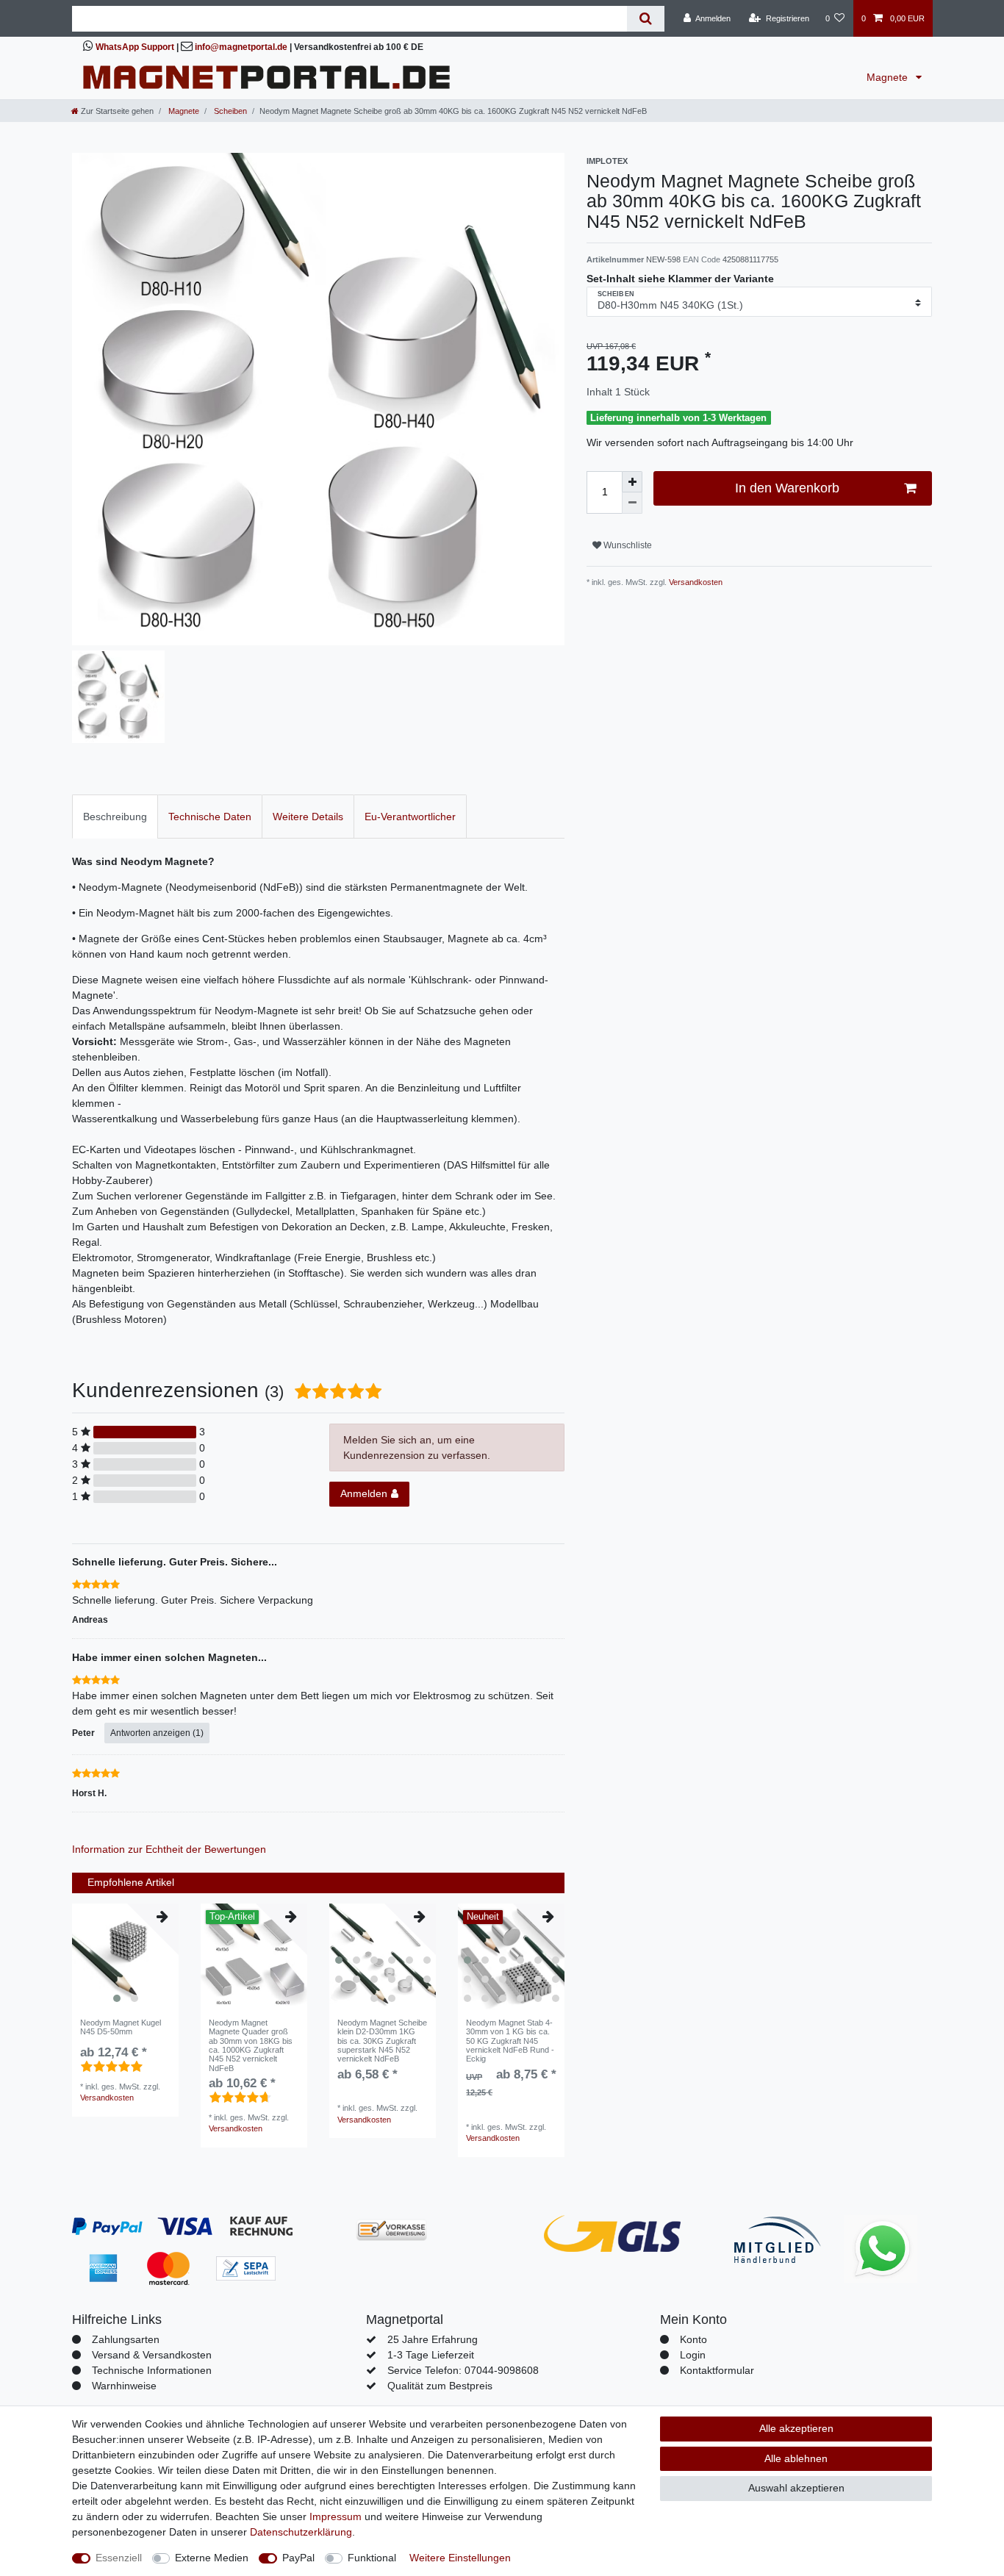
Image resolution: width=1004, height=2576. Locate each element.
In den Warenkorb (787, 488)
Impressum (336, 2516)
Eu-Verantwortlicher (410, 817)
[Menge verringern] (632, 503)
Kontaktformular (717, 2370)
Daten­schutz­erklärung (301, 2532)
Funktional (372, 2558)
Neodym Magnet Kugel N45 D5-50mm (121, 2027)
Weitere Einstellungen (460, 2558)
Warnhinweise (124, 2386)
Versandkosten (695, 582)
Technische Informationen (152, 2370)
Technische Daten (210, 817)
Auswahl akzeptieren (796, 2488)
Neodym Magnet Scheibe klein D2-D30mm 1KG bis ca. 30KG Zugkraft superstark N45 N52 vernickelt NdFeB (382, 2041)
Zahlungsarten (126, 2339)
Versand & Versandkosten (152, 2355)
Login (693, 2355)
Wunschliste (627, 545)
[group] (125, 1957)
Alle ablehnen (796, 2458)
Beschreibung (115, 817)
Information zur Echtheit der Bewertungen (169, 1849)
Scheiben (229, 111)
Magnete (889, 77)
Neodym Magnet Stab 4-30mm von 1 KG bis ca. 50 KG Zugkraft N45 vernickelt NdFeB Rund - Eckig (510, 2041)
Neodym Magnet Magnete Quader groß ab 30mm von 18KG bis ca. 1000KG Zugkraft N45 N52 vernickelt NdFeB (251, 2045)
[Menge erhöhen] (632, 482)
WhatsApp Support (135, 47)
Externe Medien (212, 2558)
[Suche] (646, 19)
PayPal (298, 2558)
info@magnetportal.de (241, 47)
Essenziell (119, 2558)
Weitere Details (308, 817)
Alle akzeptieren (796, 2428)
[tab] (115, 816)
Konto (693, 2339)
